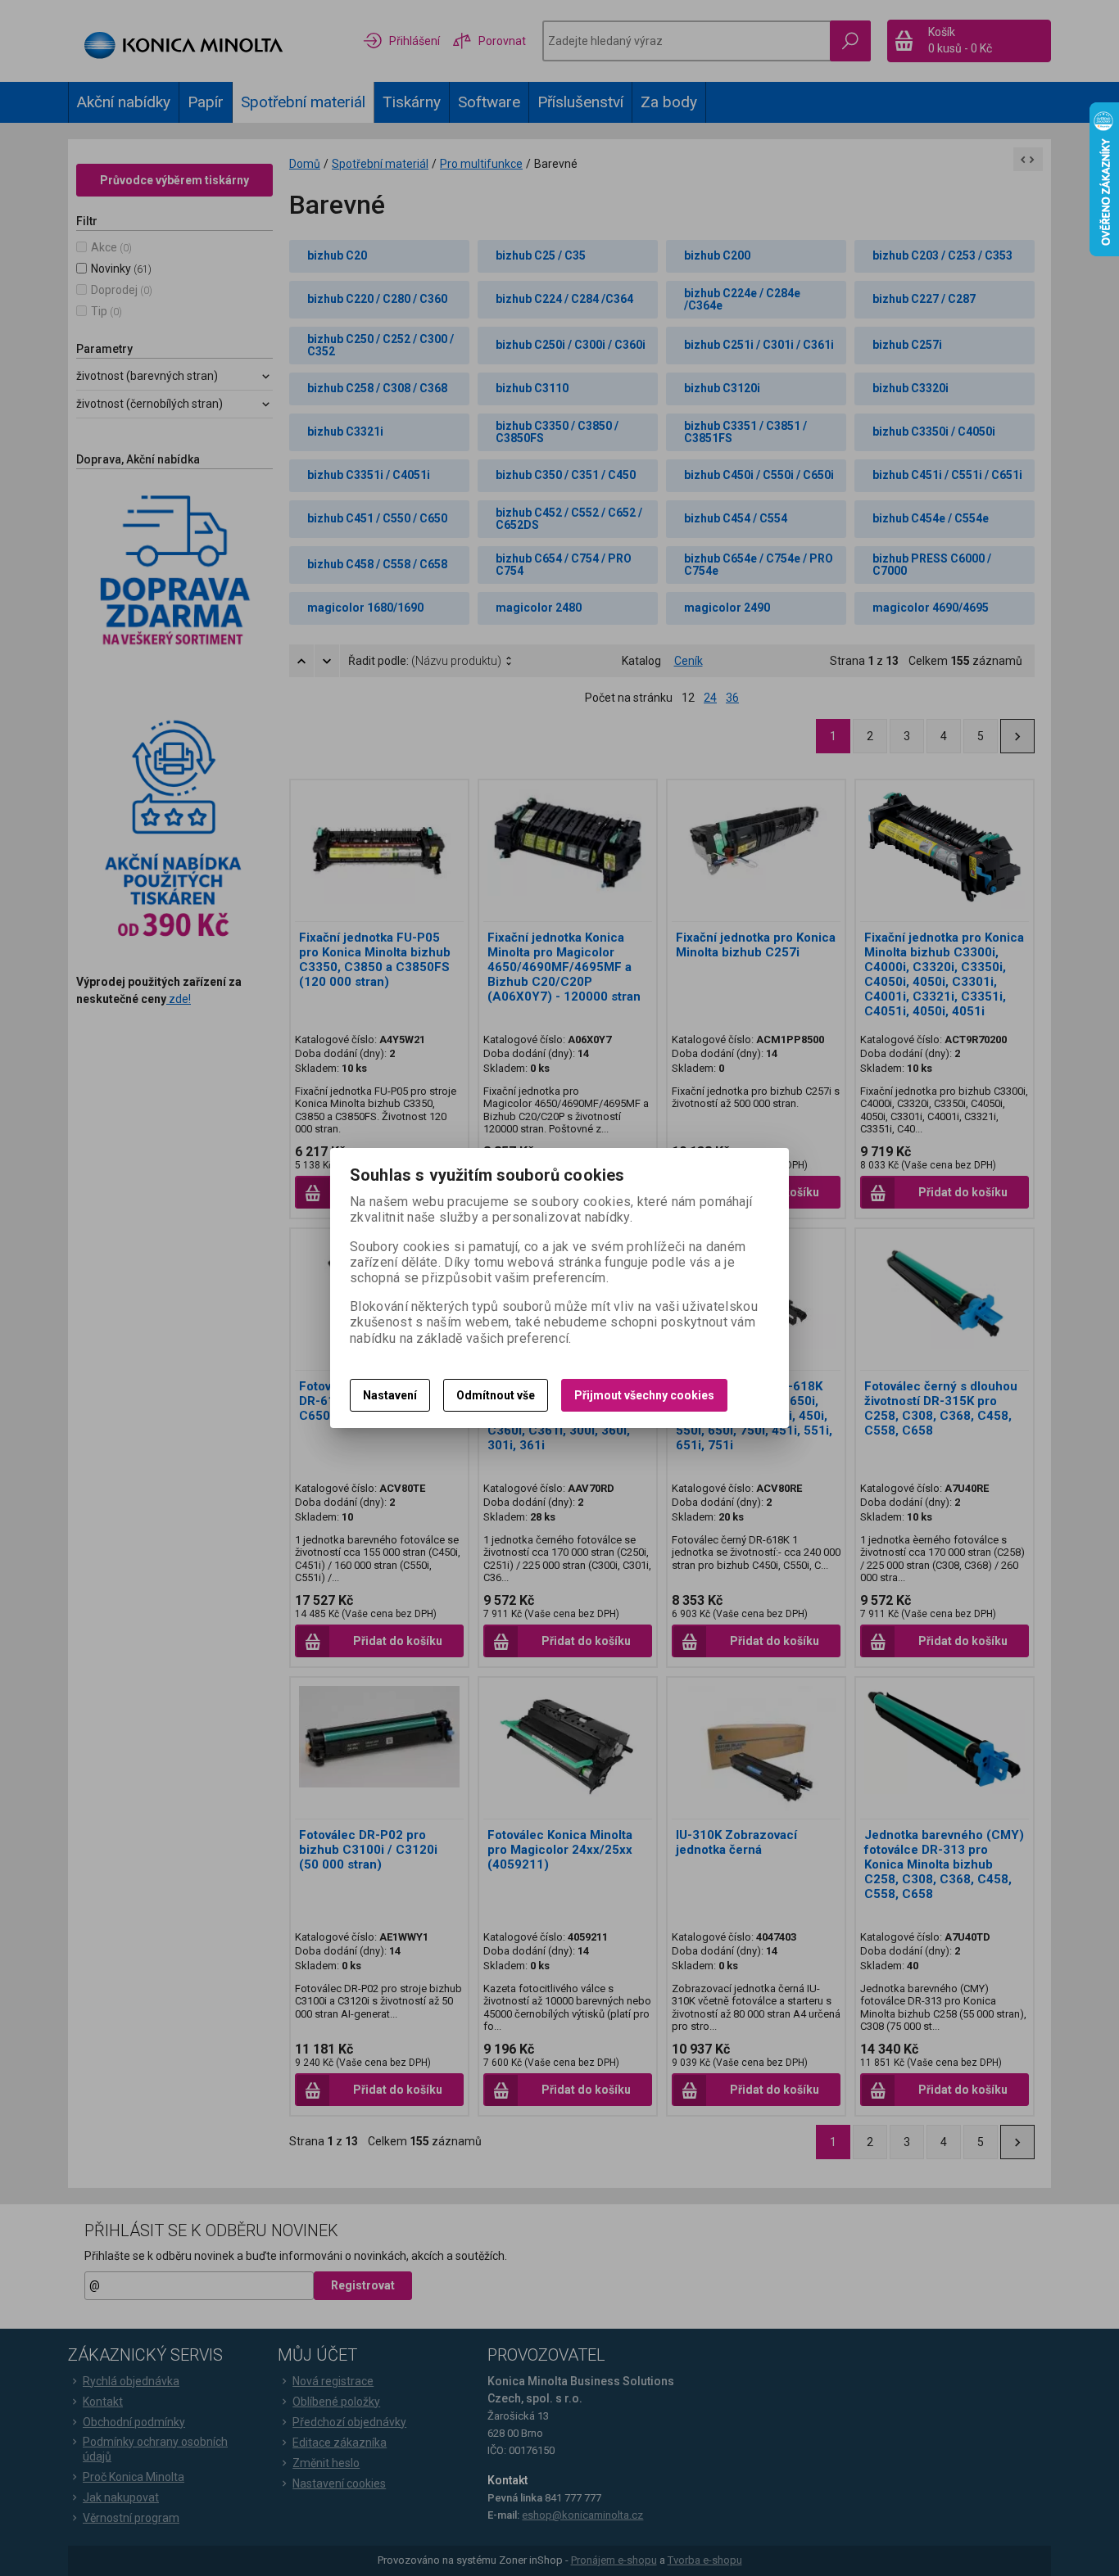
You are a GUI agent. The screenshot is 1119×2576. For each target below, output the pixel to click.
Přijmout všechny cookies (644, 1395)
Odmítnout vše (496, 1395)
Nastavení (390, 1395)
